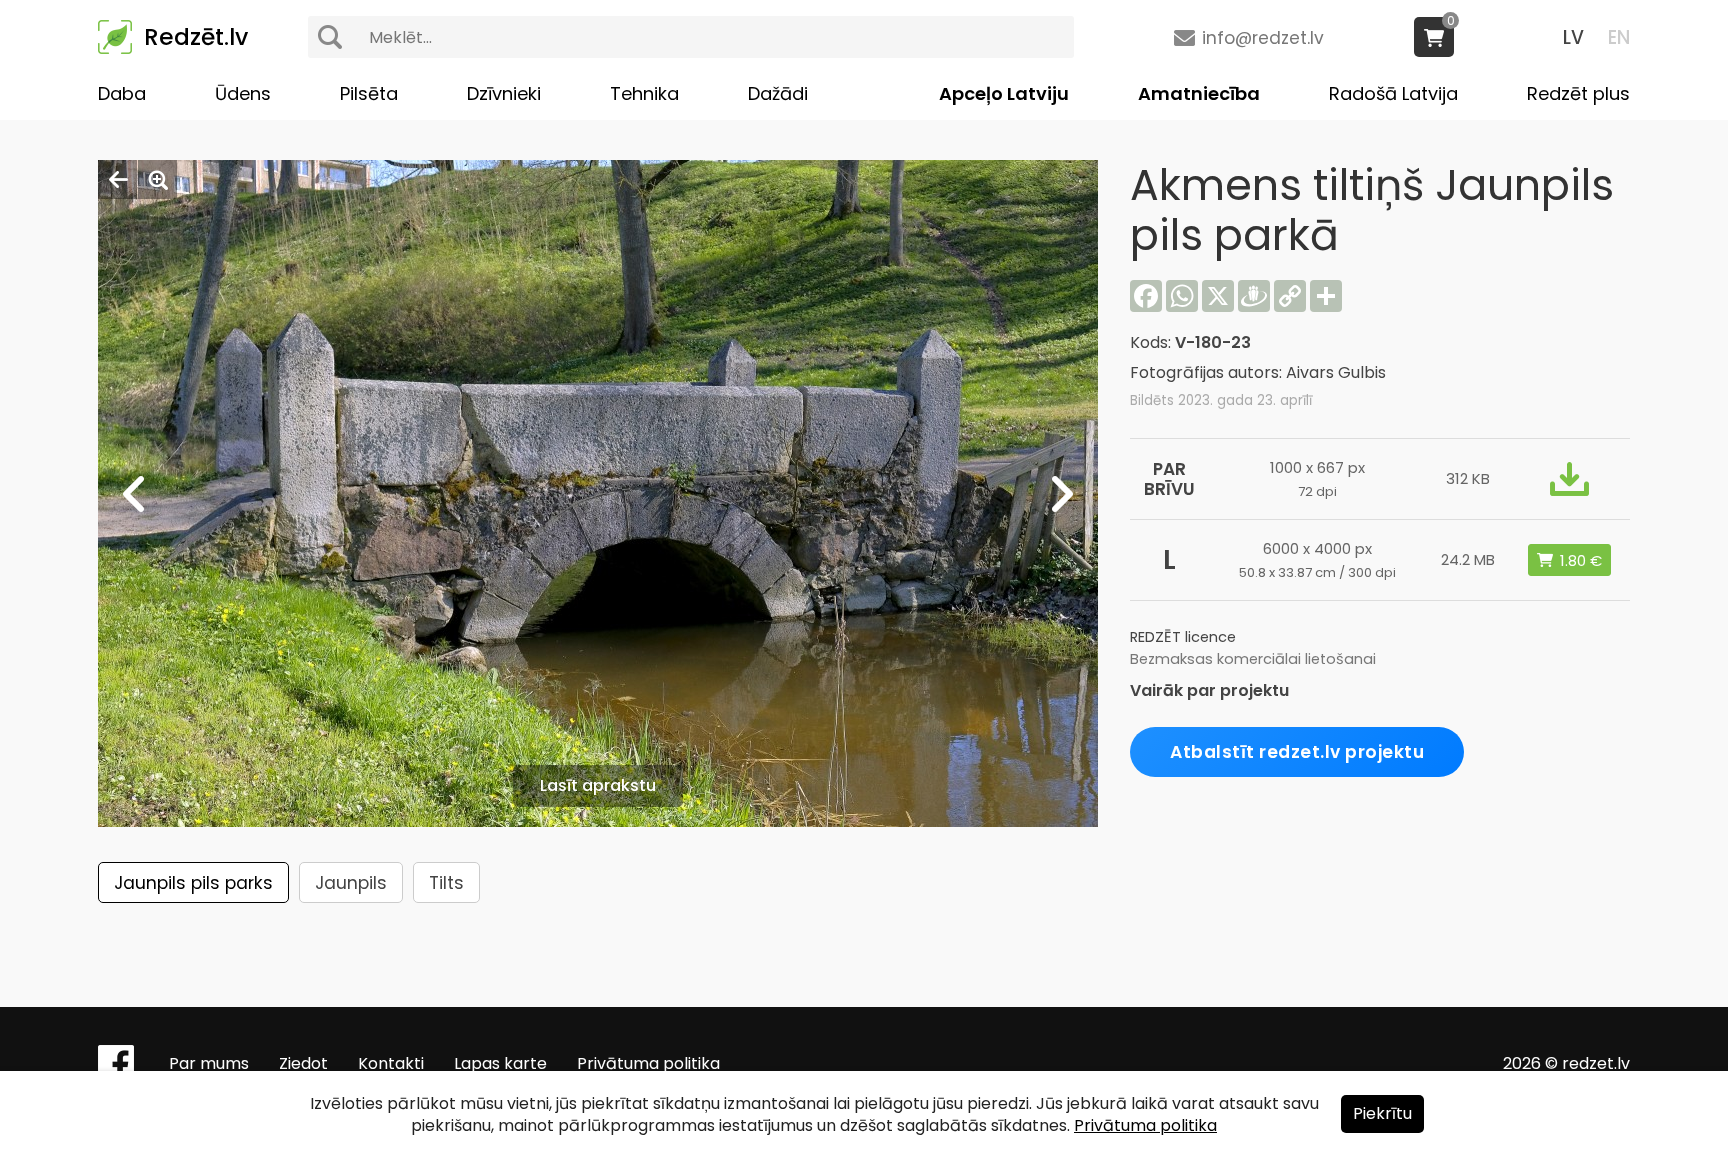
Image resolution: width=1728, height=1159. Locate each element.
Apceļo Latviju (1004, 93)
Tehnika (644, 93)
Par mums (209, 1063)
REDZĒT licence (1183, 637)
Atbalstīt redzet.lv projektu (1297, 752)
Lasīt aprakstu (598, 785)
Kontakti (391, 1063)
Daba (122, 93)
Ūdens (243, 93)
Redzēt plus (1578, 93)
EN (1619, 37)
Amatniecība (1199, 93)
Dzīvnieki (504, 93)
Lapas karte (500, 1063)
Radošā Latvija (1393, 93)
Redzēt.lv (196, 37)
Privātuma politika (648, 1063)
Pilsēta (369, 93)
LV (1573, 37)
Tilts (446, 883)
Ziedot (303, 1063)
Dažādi (778, 93)
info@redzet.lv (1263, 38)
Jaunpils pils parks (193, 883)
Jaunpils (351, 883)
